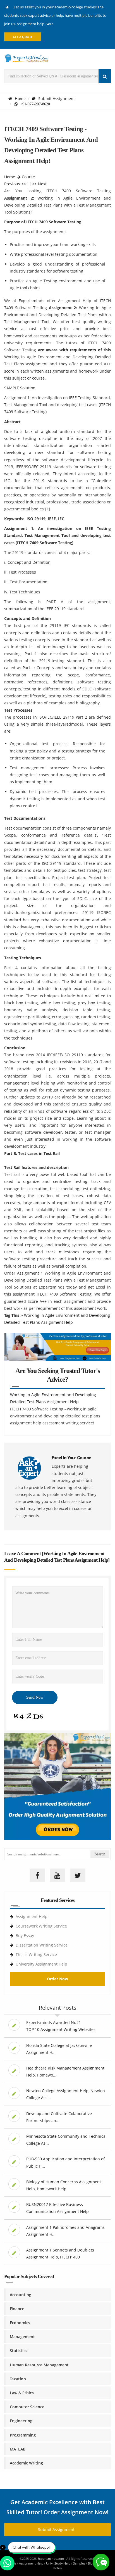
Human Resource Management (39, 2365)
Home (20, 99)
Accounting (21, 2295)
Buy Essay (25, 1935)
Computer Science (27, 2407)
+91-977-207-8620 (34, 104)
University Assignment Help (41, 1964)
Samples (79, 2563)
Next (42, 184)
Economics (20, 2323)
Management (22, 2337)
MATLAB (18, 2449)
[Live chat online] (101, 2562)
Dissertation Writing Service (42, 1945)
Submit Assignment (57, 99)
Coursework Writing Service (41, 1926)
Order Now (57, 1979)
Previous (12, 184)
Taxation (18, 2379)
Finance (17, 2309)
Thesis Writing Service (36, 1955)
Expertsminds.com (51, 2559)
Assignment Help (32, 1916)
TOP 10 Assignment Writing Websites (61, 2029)
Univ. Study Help (58, 2563)
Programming (23, 2435)
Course (28, 177)
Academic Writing (26, 2463)
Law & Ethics (22, 2393)
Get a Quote (23, 37)
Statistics (19, 2351)
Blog (91, 2563)
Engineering (21, 2421)
